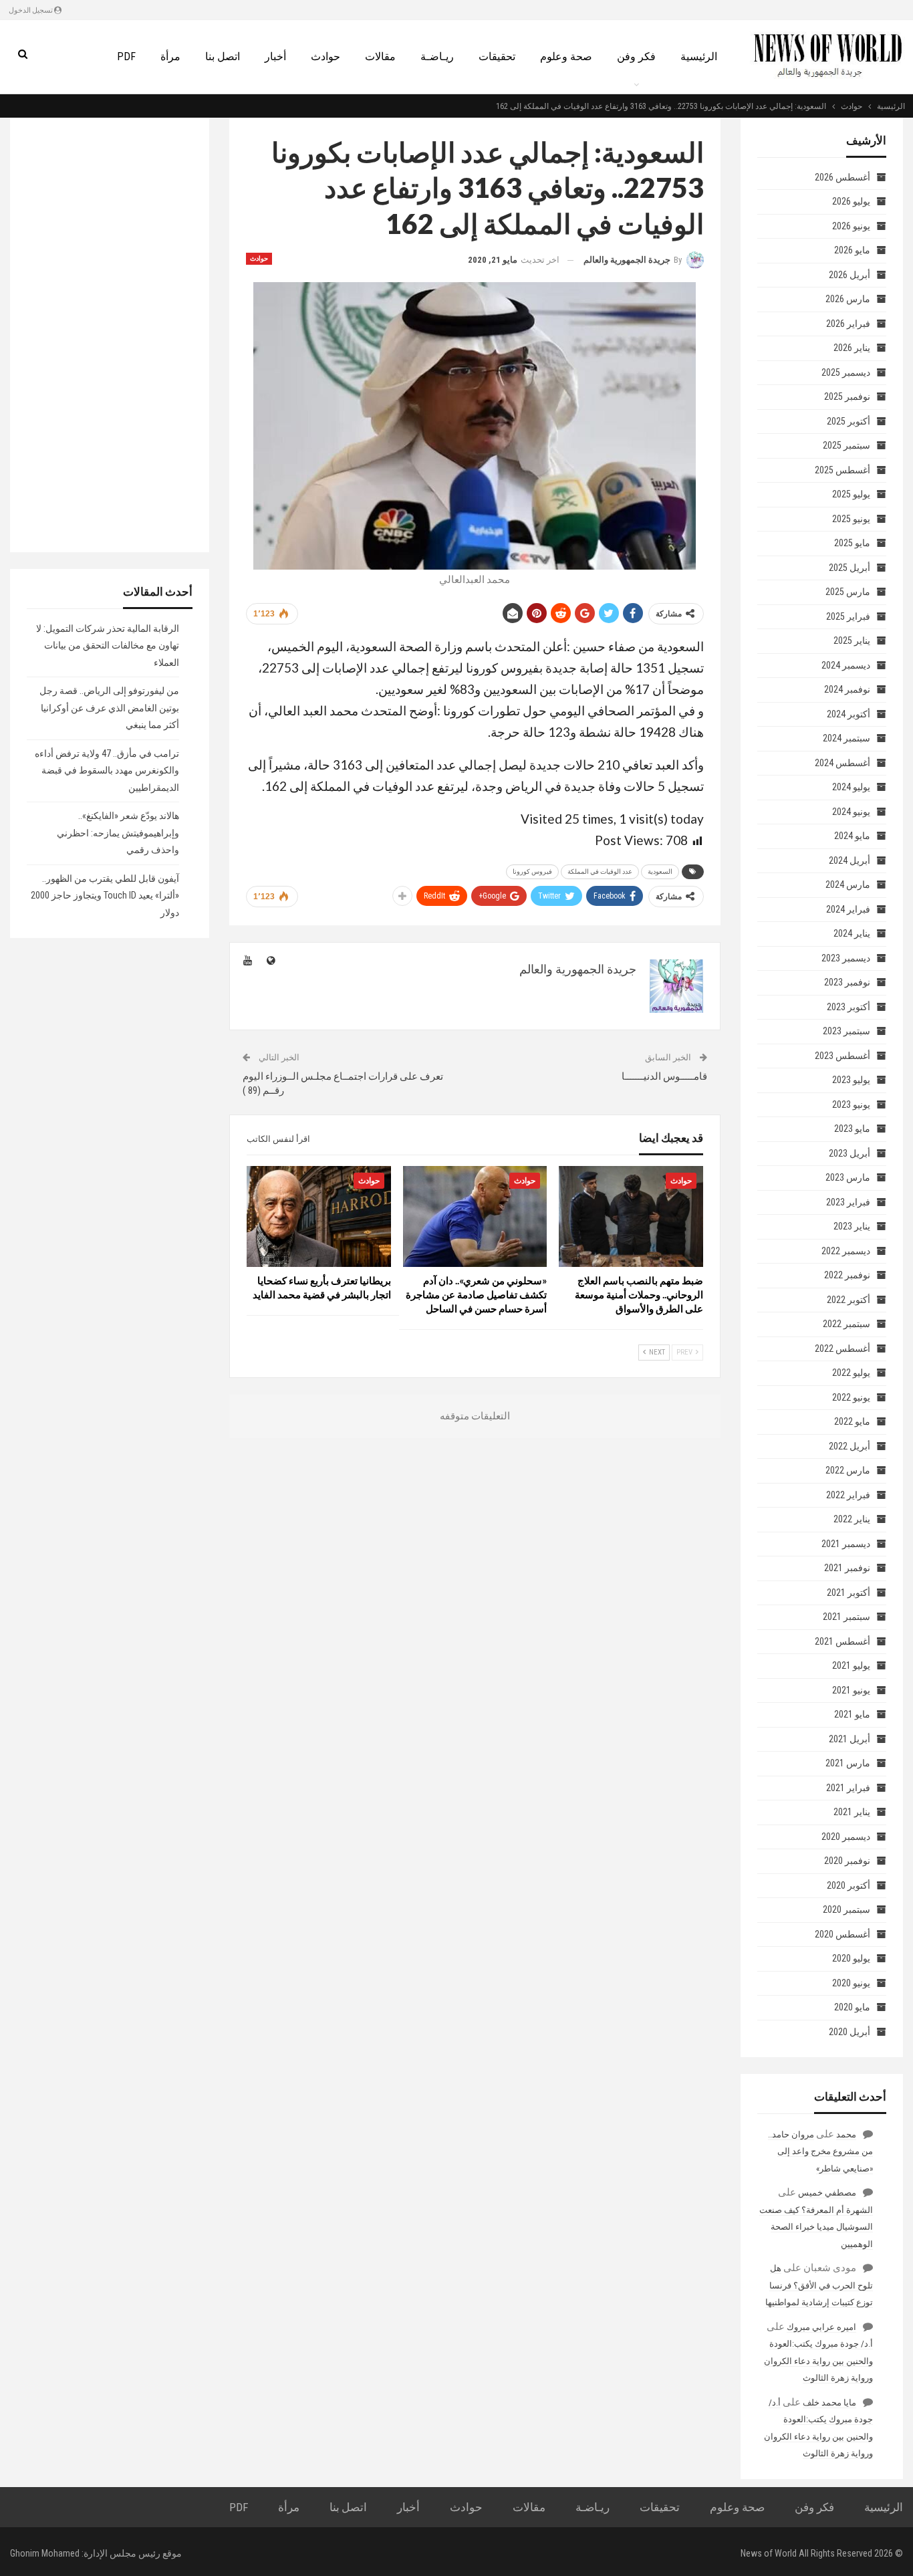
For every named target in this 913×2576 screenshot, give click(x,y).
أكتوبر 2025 (849, 421)
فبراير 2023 (848, 1202)
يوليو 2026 (851, 201)
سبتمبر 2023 (846, 1031)
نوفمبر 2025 (847, 396)
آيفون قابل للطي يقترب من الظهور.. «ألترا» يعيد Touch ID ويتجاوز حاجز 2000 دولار (105, 896)
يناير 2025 (852, 640)
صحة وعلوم (566, 56)
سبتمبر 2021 (846, 1617)
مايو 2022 (852, 1421)
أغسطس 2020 (842, 1934)
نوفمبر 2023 (847, 982)
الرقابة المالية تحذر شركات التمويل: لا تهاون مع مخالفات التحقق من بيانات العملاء (108, 646)
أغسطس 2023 (842, 1056)
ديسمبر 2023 (846, 958)
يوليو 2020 (851, 1958)
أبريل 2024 (850, 860)
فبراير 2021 (848, 1788)
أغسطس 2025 (842, 470)
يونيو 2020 (851, 1983)
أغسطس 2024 (842, 763)
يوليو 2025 (851, 494)
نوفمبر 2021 (847, 1568)
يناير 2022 (852, 1519)
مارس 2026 (848, 299)
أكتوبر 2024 (849, 714)
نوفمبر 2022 (847, 1275)
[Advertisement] (110, 335)
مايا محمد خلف (829, 2403)
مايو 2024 (852, 836)
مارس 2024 (848, 885)
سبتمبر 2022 (846, 1324)
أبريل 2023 (850, 1153)
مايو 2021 (852, 1714)
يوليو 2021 (851, 1665)
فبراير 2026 (848, 324)
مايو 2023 (852, 1129)
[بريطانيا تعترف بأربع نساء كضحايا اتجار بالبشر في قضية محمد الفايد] (319, 1216)
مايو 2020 (852, 2007)
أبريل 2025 (850, 568)
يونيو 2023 (851, 1104)
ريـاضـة (437, 56)
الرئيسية (699, 56)
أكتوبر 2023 (849, 1007)
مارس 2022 (848, 1470)
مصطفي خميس (827, 2193)
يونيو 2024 (851, 812)
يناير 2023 (852, 1226)
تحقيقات (497, 56)
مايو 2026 (852, 250)
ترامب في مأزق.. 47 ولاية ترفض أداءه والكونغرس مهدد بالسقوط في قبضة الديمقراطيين (107, 771)
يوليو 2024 (851, 787)
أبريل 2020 (850, 2032)
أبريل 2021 (850, 1739)
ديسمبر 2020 (846, 1837)
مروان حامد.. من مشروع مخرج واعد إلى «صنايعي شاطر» (820, 2151)
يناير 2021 (852, 1812)
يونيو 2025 (851, 519)
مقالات (380, 56)
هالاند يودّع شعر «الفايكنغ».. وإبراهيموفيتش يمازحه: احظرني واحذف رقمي (118, 833)
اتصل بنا (223, 56)
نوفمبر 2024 (847, 689)
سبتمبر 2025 (846, 445)
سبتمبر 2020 (846, 1909)
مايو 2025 (852, 543)
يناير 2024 (852, 933)
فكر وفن (636, 56)
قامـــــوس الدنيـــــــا (664, 1076)
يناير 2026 (852, 348)
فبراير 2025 (848, 616)
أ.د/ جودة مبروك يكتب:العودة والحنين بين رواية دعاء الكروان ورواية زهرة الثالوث (818, 2361)
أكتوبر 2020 (849, 1885)
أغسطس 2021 (842, 1641)
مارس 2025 (848, 592)
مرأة (170, 56)
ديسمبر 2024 (846, 665)
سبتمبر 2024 (846, 738)
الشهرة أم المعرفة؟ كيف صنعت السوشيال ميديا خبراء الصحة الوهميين (816, 2227)
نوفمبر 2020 (847, 1861)
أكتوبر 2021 (849, 1593)
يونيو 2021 (851, 1690)
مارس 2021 (848, 1763)
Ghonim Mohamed (45, 2553)
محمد (846, 2134)
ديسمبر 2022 (846, 1251)
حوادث (325, 56)
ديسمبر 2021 (846, 1544)
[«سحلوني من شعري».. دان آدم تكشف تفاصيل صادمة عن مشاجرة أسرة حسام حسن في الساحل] (475, 1216)
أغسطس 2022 (842, 1349)
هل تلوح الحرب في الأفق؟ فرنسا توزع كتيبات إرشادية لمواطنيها (819, 2285)
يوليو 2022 (851, 1373)
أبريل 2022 (850, 1446)
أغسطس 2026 (842, 177)
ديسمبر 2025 (846, 372)
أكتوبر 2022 (849, 1300)
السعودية (660, 871)
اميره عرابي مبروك (821, 2327)
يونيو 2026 (851, 226)
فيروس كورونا (532, 871)
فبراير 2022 (848, 1495)
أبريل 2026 (850, 275)
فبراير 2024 (848, 909)
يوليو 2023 (851, 1080)
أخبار (275, 56)
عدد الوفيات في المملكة (600, 871)
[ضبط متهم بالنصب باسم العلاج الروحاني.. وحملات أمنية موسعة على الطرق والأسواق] (631, 1216)
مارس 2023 (848, 1177)
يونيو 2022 (851, 1397)
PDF (126, 56)
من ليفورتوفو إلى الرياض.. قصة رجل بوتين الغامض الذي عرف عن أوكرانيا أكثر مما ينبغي (109, 708)
